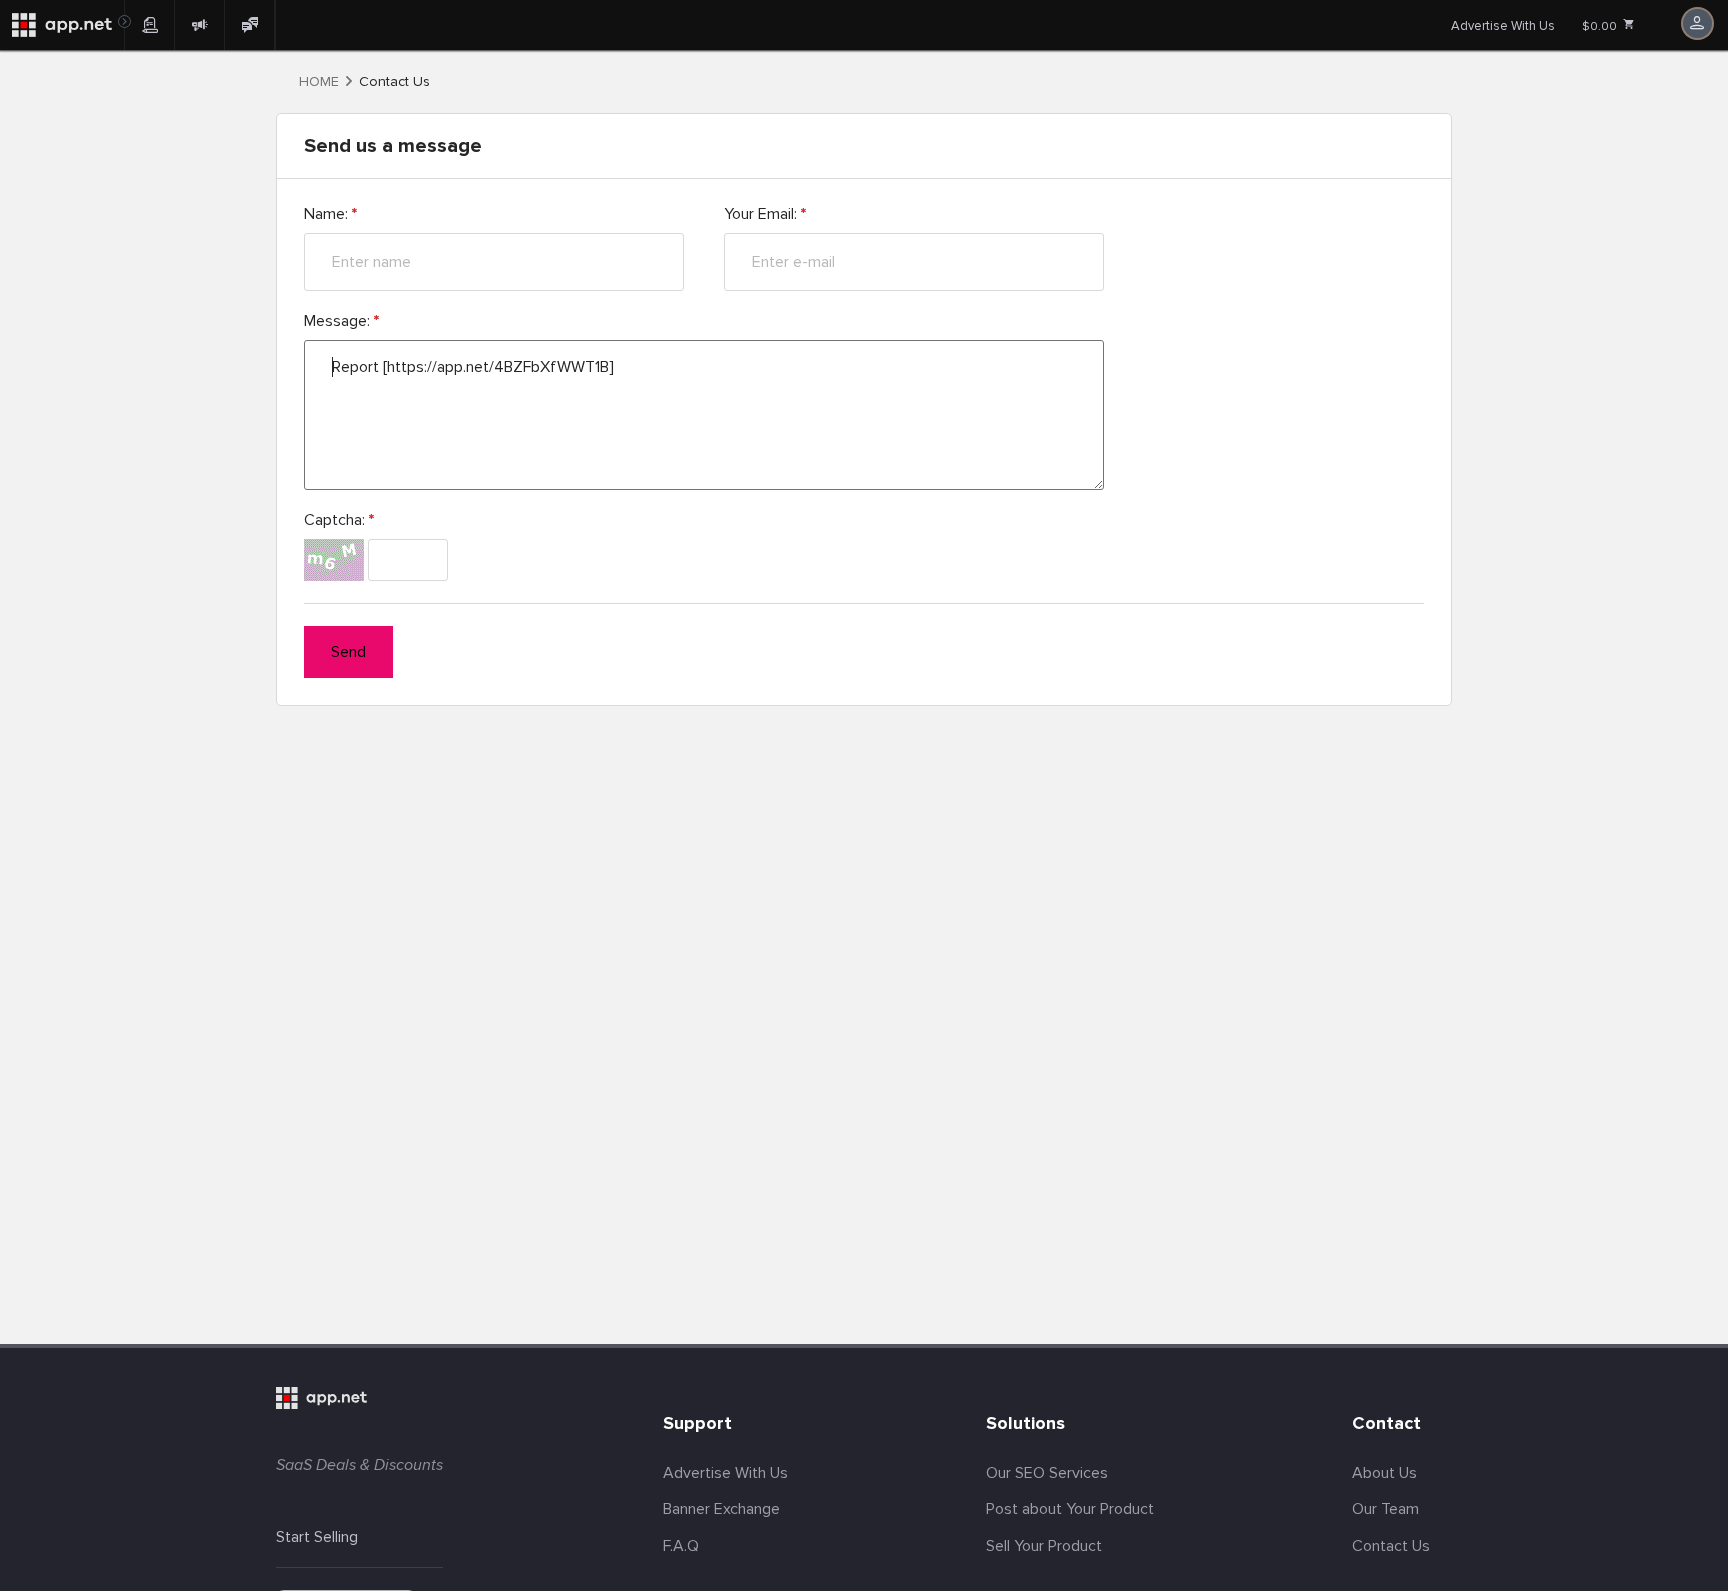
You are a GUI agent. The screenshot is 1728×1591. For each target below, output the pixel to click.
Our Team (1385, 1509)
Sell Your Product (1044, 1546)
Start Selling (317, 1537)
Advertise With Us (1503, 26)
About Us (1384, 1473)
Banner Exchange (721, 1509)
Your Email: (765, 214)
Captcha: (339, 520)
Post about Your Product (1070, 1509)
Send (348, 652)
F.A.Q (681, 1546)
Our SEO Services (1047, 1473)
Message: (341, 321)
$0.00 (1601, 26)
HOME (319, 82)
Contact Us (1391, 1546)
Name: (330, 214)
